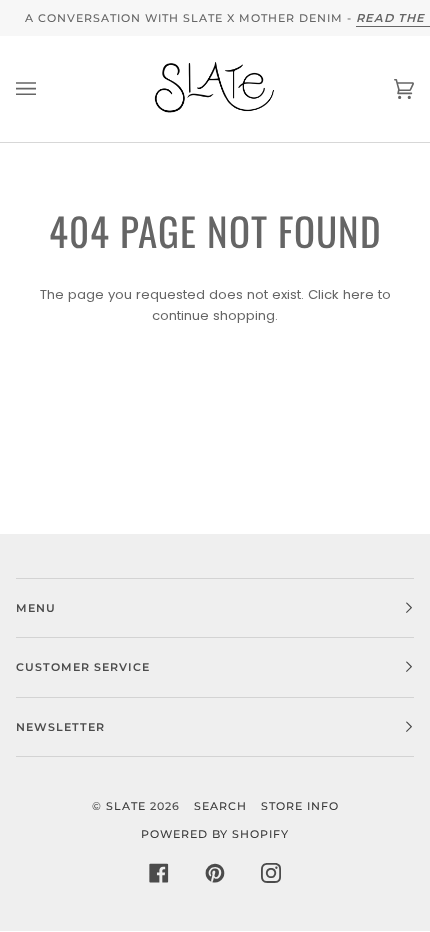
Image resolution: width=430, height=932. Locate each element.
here (358, 294)
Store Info (300, 806)
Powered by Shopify (215, 834)
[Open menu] (46, 89)
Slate (126, 806)
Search (220, 806)
